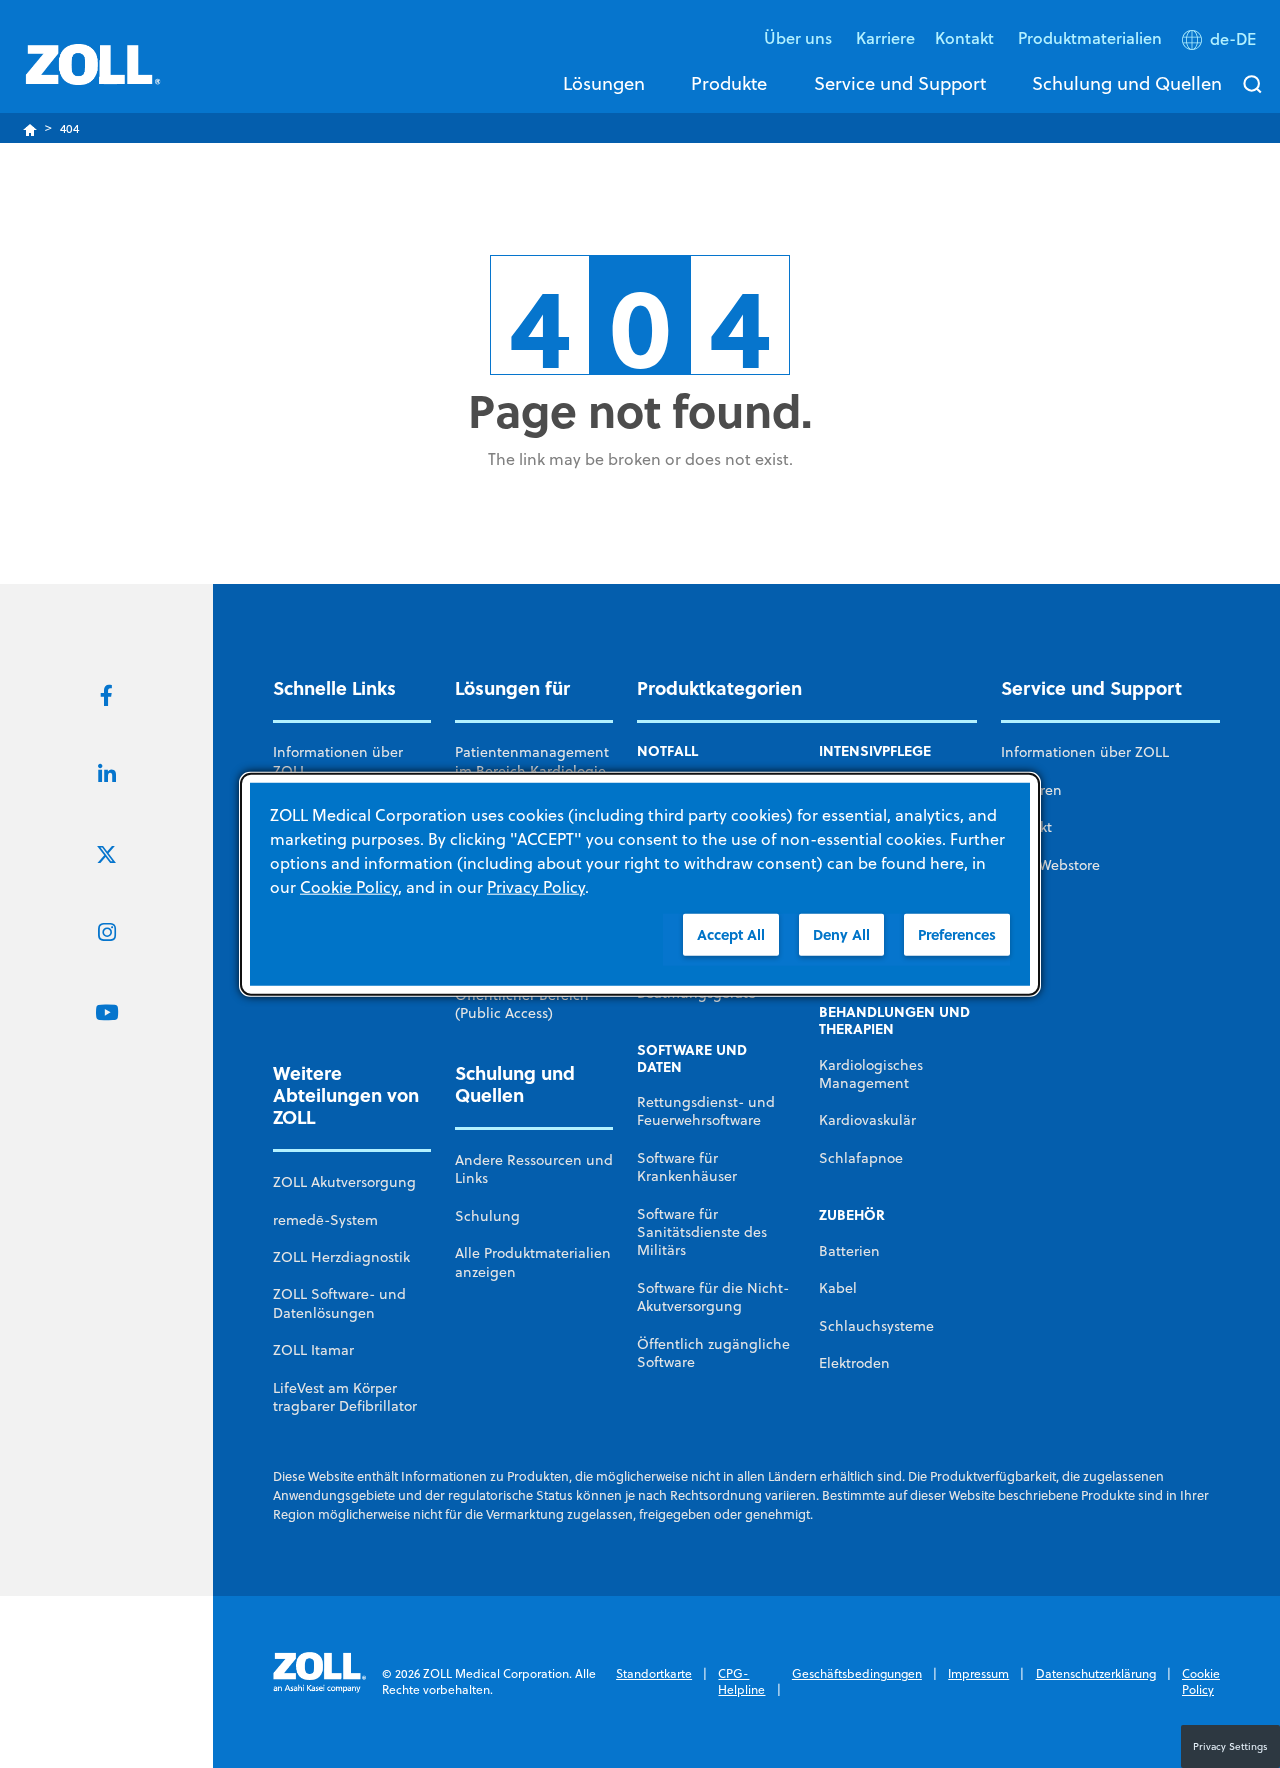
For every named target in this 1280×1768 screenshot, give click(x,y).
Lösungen (604, 83)
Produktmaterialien (1090, 37)
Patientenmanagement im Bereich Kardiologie (532, 761)
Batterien (849, 1251)
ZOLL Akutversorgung (344, 1182)
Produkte (729, 83)
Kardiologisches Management (871, 1074)
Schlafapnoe (861, 1158)
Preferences (957, 934)
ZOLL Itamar (313, 1350)
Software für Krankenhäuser (687, 1167)
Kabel (838, 1288)
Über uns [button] (800, 37)
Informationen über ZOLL (338, 761)
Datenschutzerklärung (1096, 1673)
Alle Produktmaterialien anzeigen (533, 1262)
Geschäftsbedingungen (857, 1673)
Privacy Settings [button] (1230, 1746)
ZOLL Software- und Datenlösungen (339, 1303)
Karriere (885, 37)
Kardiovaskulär (867, 1120)
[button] (1221, 43)
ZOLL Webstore (1050, 865)
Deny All (841, 934)
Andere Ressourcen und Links (534, 1169)
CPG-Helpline (741, 1681)
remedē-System (325, 1220)
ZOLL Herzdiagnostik (341, 1257)
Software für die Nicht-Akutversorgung (713, 1297)
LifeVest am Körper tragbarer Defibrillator (345, 1397)
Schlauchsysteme (876, 1326)
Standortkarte (654, 1673)
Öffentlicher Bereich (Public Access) (522, 1004)
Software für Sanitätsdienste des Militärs (702, 1232)
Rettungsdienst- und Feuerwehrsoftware (706, 1111)
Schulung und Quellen (1127, 83)
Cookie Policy (1201, 1681)
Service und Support (900, 83)
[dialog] (640, 884)
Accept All (731, 934)
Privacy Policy (536, 887)
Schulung (487, 1216)
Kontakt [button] (966, 37)
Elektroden (854, 1363)
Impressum (978, 1673)
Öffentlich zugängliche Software (713, 1353)
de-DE (1233, 39)
